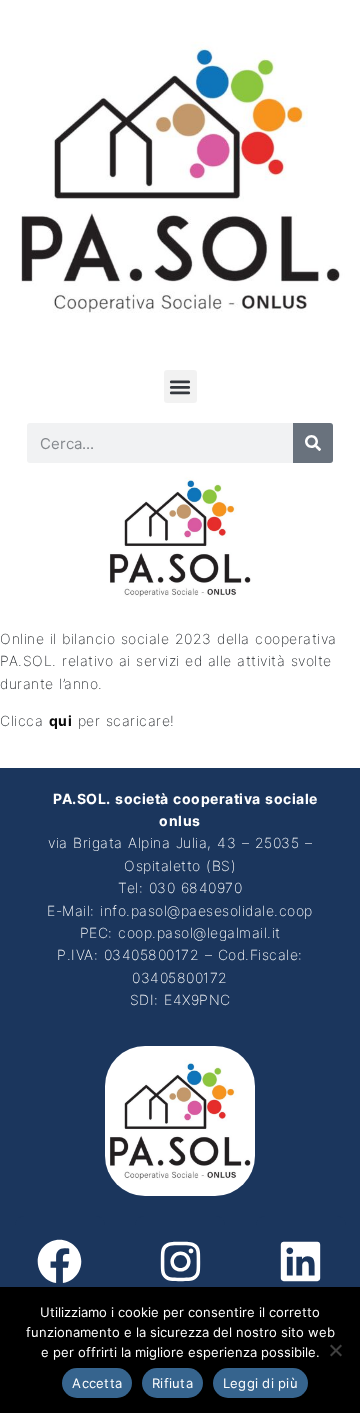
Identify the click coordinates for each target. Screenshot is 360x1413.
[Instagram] (180, 1261)
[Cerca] (313, 443)
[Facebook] (60, 1261)
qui (61, 720)
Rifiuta (172, 1383)
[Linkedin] (301, 1261)
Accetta (97, 1383)
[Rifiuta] (335, 1350)
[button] (180, 386)
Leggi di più (260, 1383)
